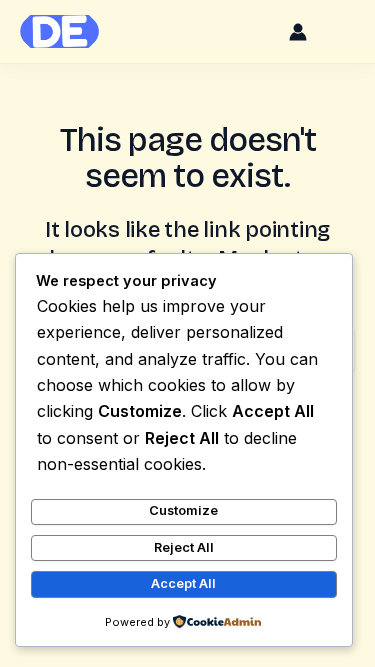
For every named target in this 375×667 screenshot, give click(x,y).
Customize (183, 510)
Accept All (183, 583)
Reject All (184, 547)
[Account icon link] (298, 32)
